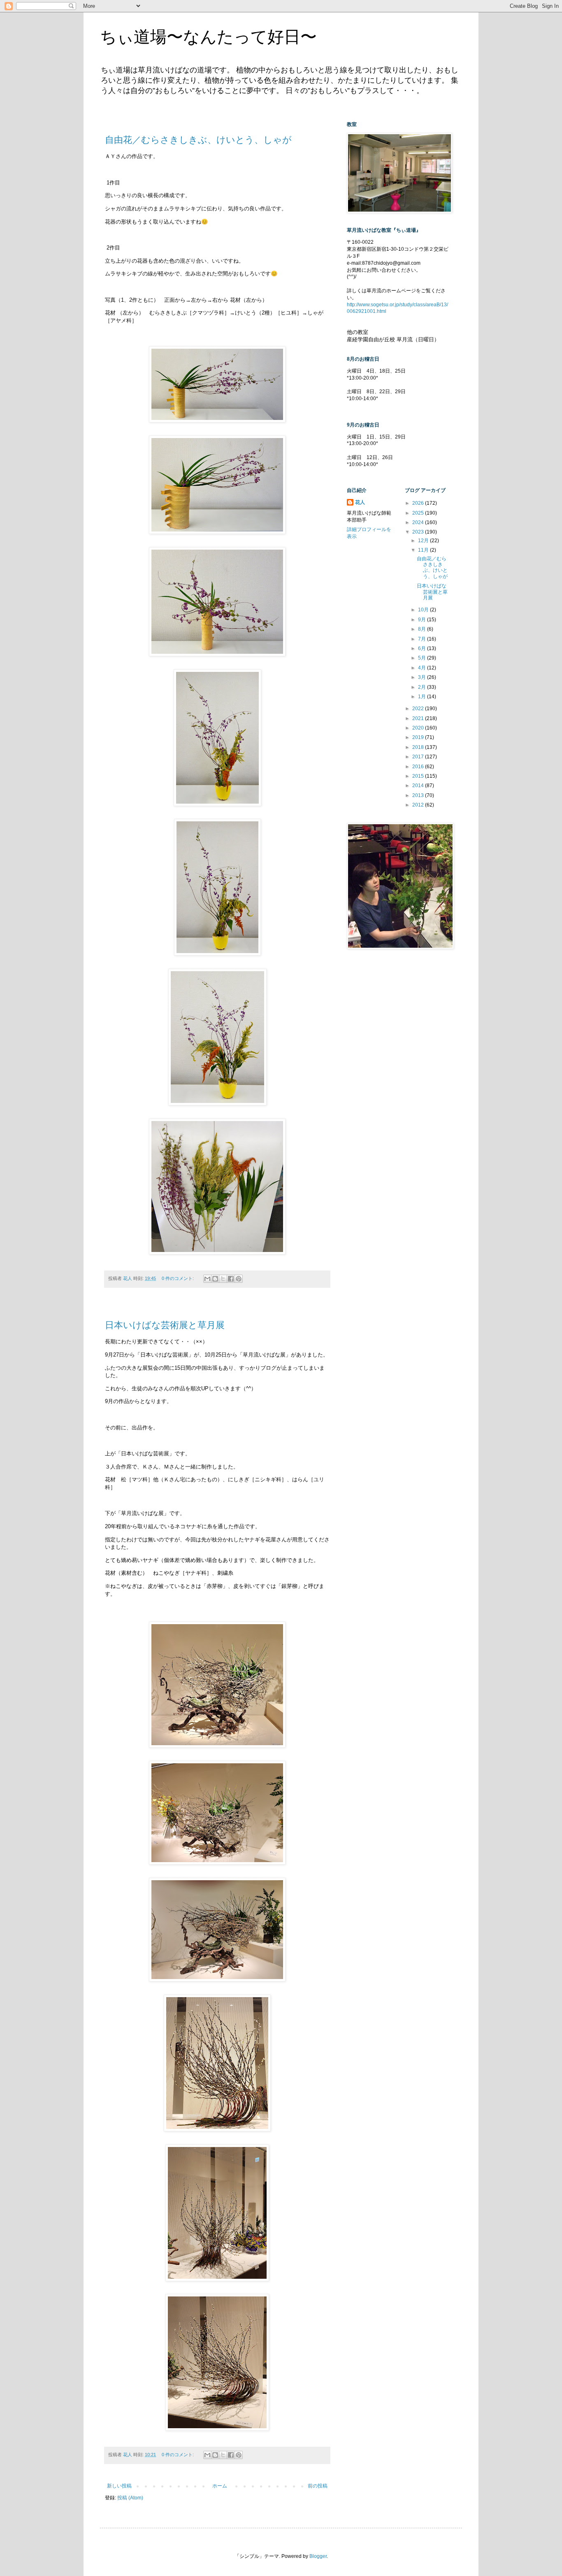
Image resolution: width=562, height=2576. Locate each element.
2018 (419, 747)
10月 (424, 610)
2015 (419, 776)
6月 (423, 648)
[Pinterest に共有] (239, 1279)
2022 (419, 709)
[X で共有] (223, 1279)
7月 (423, 639)
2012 (419, 805)
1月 (423, 697)
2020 (419, 728)
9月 (423, 620)
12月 (424, 541)
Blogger (318, 2556)
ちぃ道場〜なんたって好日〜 (208, 37)
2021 (419, 718)
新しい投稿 (119, 2486)
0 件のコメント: (178, 1278)
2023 (419, 532)
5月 (423, 658)
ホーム (220, 2486)
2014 (419, 786)
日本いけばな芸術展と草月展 (165, 1325)
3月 (423, 677)
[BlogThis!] (215, 1279)
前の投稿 (318, 2486)
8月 (423, 629)
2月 (423, 687)
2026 (419, 503)
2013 (419, 795)
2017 (419, 757)
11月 (424, 550)
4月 (423, 668)
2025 (419, 513)
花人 (360, 502)
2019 (419, 737)
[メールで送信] (207, 1279)
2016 (419, 767)
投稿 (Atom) (130, 2498)
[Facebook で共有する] (231, 1279)
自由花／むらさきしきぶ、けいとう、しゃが (198, 140)
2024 (419, 522)
